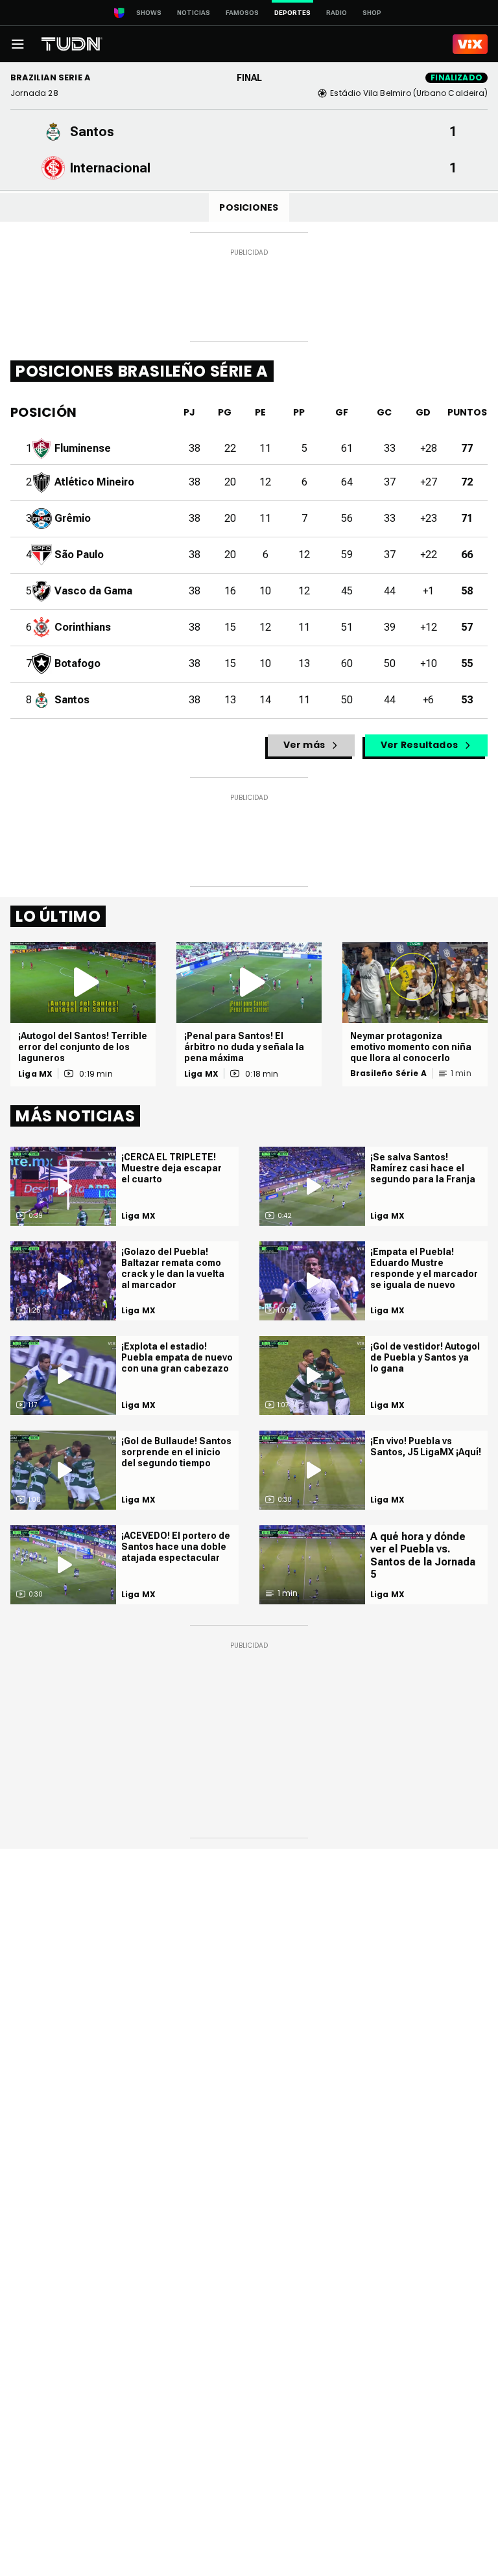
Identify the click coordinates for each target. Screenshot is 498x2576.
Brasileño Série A (388, 1073)
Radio (337, 13)
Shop (372, 13)
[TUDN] (72, 44)
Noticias (194, 13)
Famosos (242, 13)
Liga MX (35, 1074)
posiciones (249, 207)
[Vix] (470, 44)
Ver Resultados (419, 745)
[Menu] (18, 44)
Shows (149, 13)
